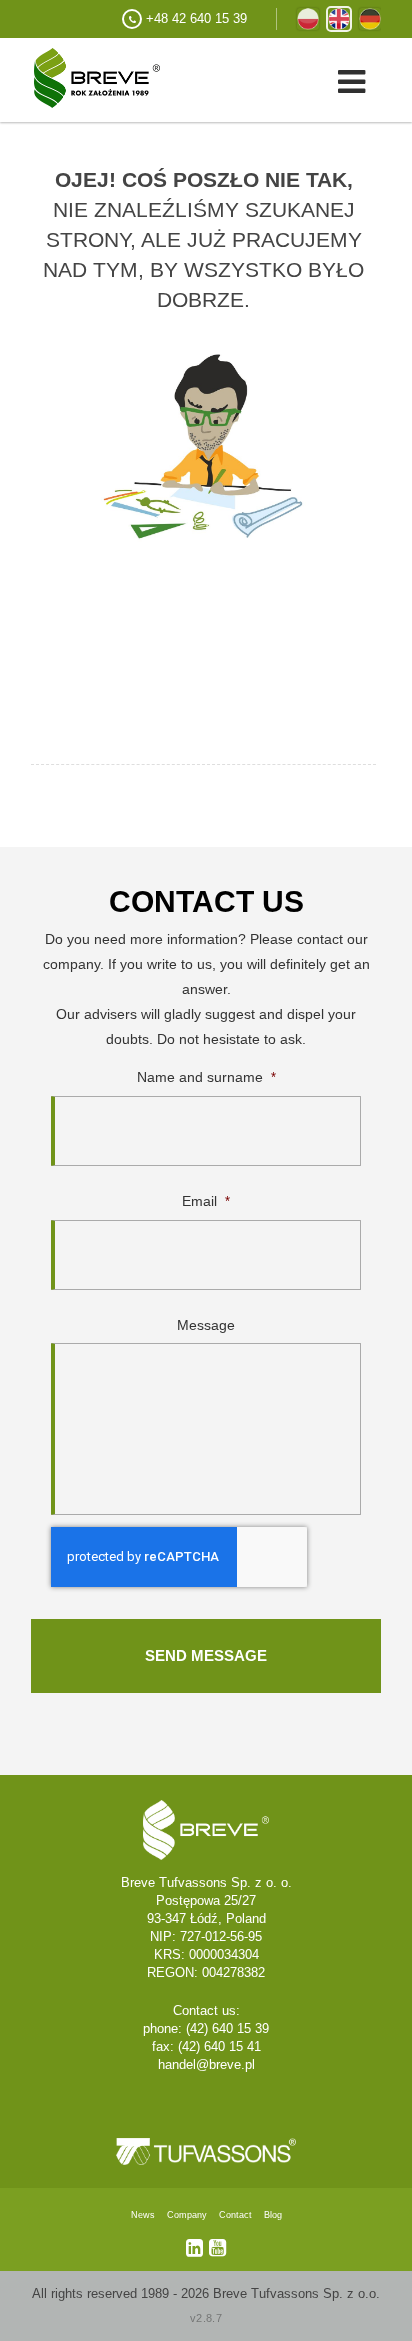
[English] (339, 19)
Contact (235, 2215)
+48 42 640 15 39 (196, 18)
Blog (273, 2215)
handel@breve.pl (206, 2064)
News (143, 2215)
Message (206, 1325)
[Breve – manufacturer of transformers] (80, 76)
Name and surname (206, 1077)
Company (187, 2215)
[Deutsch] (370, 19)
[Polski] (308, 19)
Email (206, 1201)
